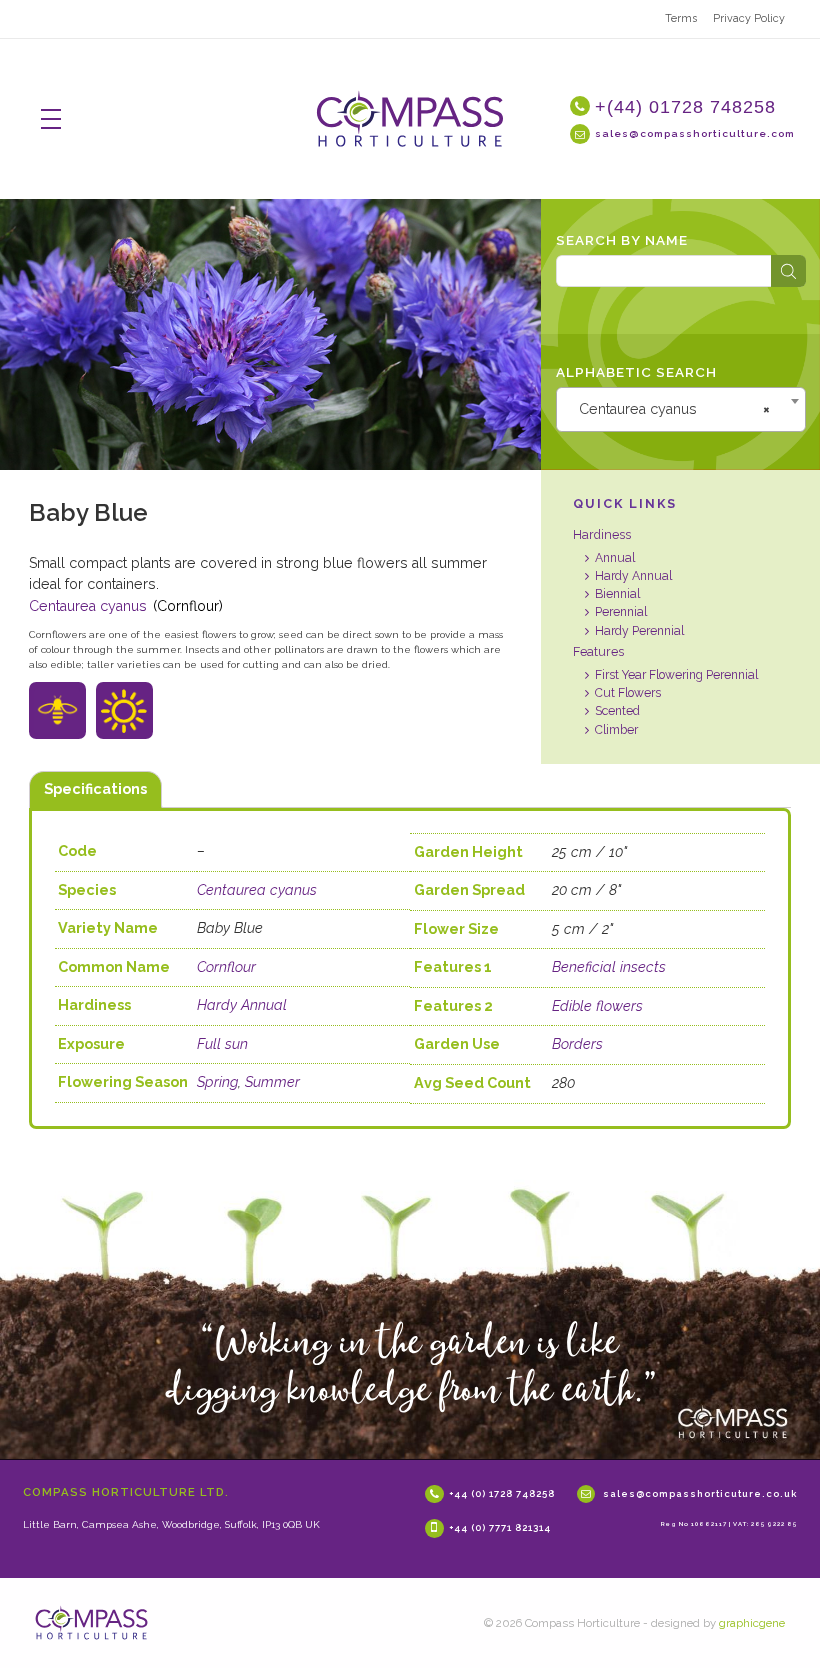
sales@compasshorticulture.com (695, 133)
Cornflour (226, 967)
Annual (615, 558)
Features (598, 651)
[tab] (96, 790)
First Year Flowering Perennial (676, 675)
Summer (272, 1082)
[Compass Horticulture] (91, 1622)
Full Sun (122, 717)
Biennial (617, 594)
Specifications (95, 789)
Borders (577, 1044)
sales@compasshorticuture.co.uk (700, 1492)
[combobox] (681, 409)
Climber (616, 730)
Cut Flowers (628, 693)
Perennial (621, 612)
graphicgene (752, 1623)
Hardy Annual (633, 576)
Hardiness (602, 534)
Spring (217, 1082)
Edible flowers (597, 1006)
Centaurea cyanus (88, 606)
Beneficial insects (609, 967)
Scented (617, 711)
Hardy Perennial (639, 631)
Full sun (222, 1044)
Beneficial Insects (64, 717)
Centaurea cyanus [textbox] (674, 409)
